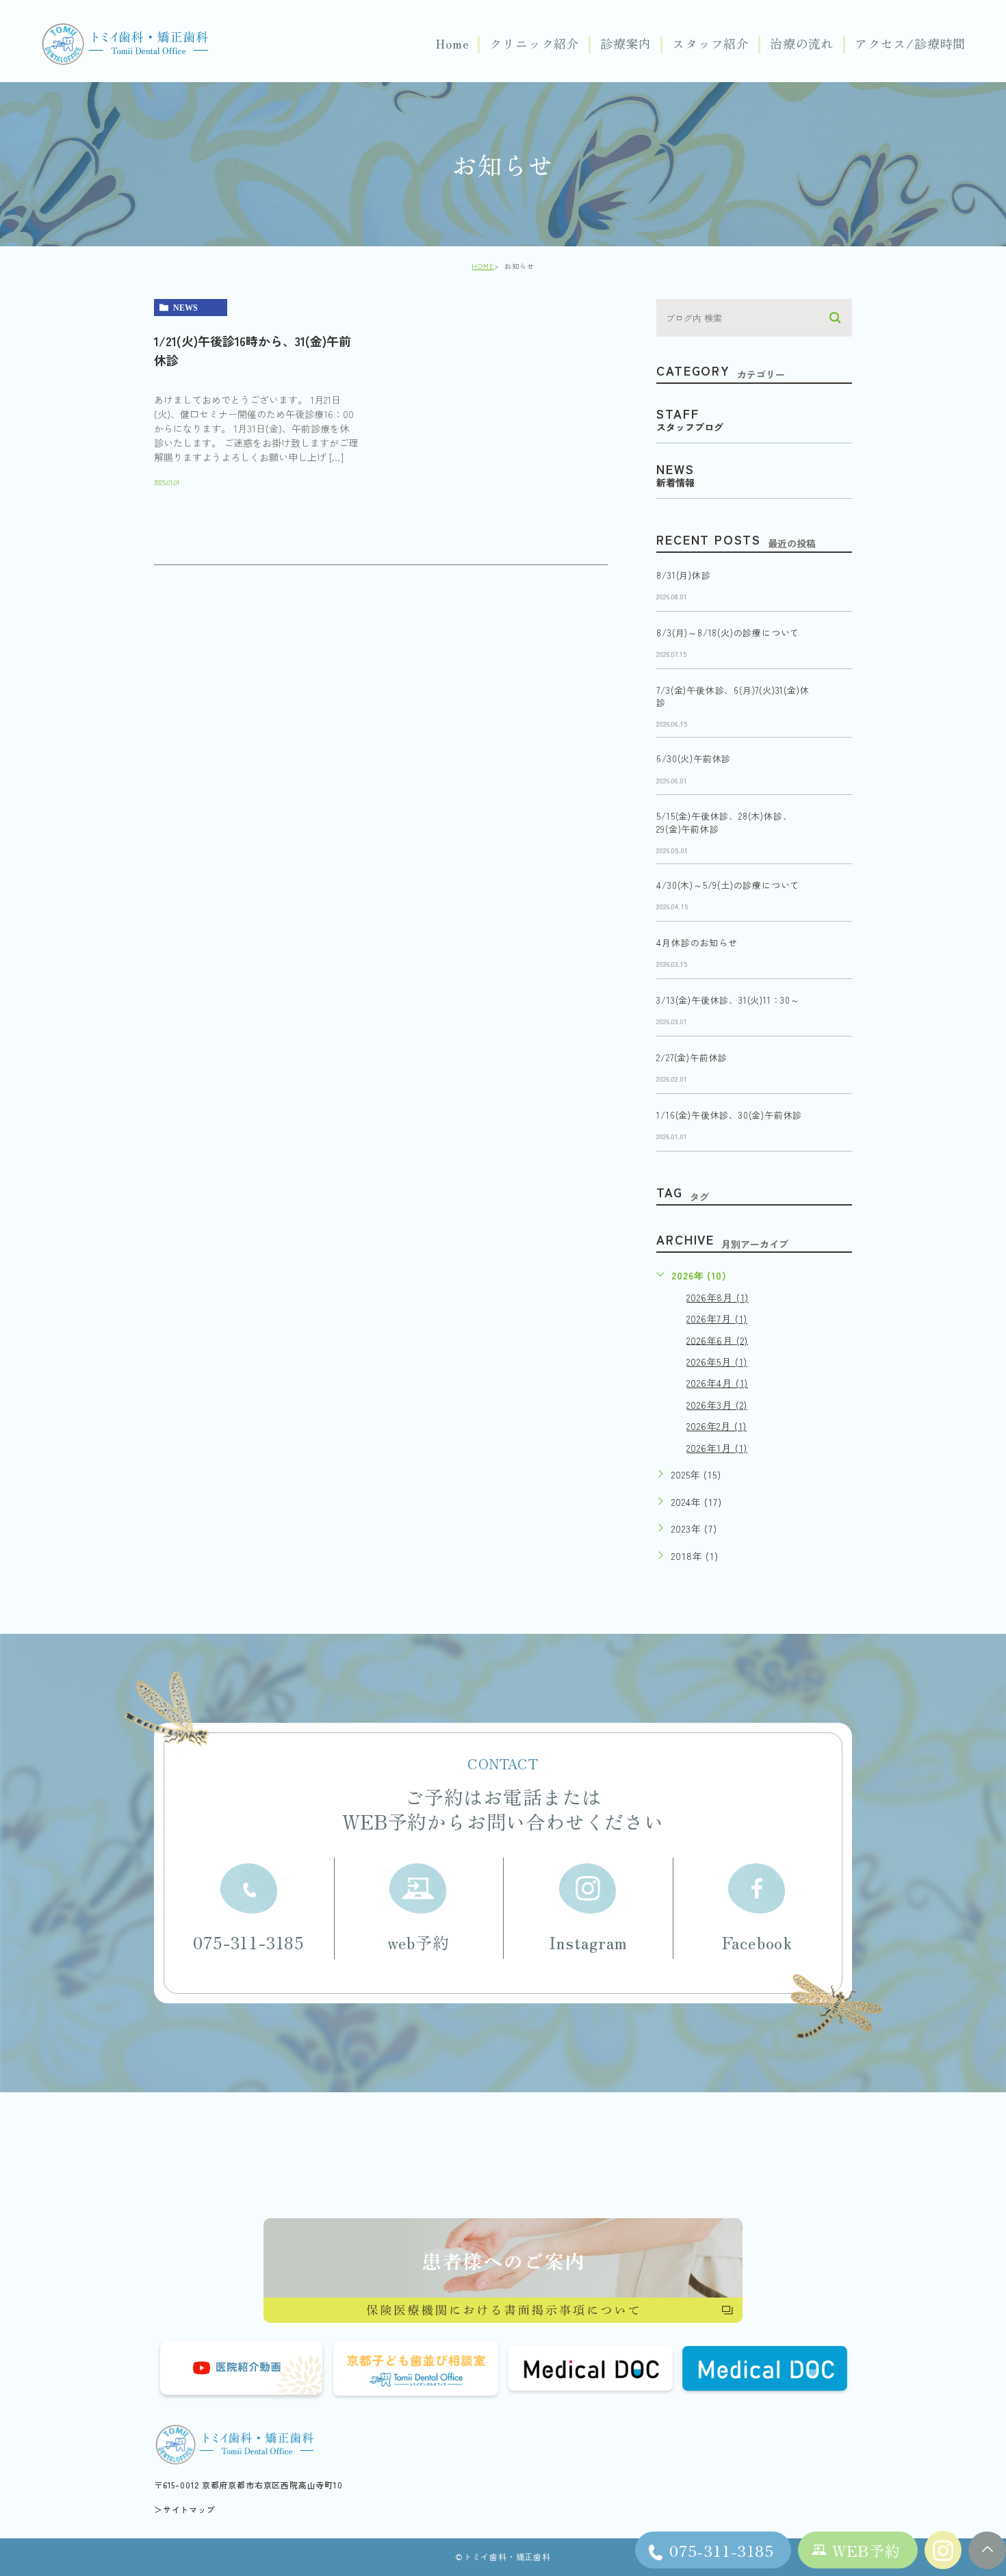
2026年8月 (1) (718, 1297)
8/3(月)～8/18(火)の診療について (728, 633)
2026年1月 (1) (717, 1448)
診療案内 (626, 44)
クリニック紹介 (534, 44)
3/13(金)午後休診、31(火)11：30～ (728, 1001)
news (185, 308)
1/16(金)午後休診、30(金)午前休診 (729, 1116)
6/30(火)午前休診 (694, 759)
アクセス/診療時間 (910, 44)
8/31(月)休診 (683, 575)
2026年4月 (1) (717, 1383)
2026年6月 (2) (717, 1340)
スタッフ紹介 (711, 44)
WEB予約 (866, 2550)
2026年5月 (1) (717, 1362)
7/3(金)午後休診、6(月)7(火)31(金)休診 (733, 696)
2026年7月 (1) (717, 1318)
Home (452, 44)
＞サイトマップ (185, 2509)
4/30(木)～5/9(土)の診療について (728, 886)
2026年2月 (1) (717, 1426)
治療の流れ (802, 44)
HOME (483, 266)
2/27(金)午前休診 (692, 1058)
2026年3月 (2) (717, 1405)
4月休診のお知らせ (697, 943)
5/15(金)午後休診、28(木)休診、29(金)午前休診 (724, 823)
